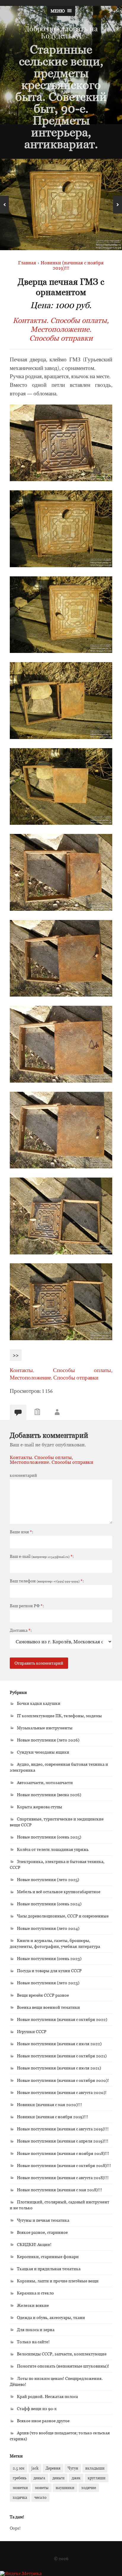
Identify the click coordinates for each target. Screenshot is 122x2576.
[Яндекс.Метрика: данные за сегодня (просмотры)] (21, 2573)
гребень (20, 2478)
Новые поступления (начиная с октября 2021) (62, 2056)
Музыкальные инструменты (45, 1728)
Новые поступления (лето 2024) (48, 1928)
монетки (20, 2488)
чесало (40, 2497)
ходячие (89, 2488)
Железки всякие (33, 2305)
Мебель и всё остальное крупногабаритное (59, 1892)
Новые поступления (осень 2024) (49, 1904)
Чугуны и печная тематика (43, 2220)
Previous (4, 205)
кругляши (97, 2478)
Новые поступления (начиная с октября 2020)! (63, 2080)
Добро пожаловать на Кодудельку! (61, 32)
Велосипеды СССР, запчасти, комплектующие (62, 2354)
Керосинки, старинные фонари (48, 2256)
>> (16, 1355)
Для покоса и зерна (36, 2330)
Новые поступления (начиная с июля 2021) (59, 2068)
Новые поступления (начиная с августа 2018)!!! (63, 2178)
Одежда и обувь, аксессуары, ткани (51, 2317)
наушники (65, 2488)
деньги (58, 2478)
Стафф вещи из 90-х (37, 2408)
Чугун (73, 2468)
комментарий (23, 1475)
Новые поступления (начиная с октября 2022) (62, 2019)
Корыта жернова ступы (40, 1807)
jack (35, 2468)
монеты (42, 2488)
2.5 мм (19, 2468)
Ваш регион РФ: (27, 1606)
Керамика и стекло (35, 2293)
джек (76, 2478)
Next (118, 205)
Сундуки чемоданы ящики (43, 1752)
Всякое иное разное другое (43, 2421)
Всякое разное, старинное (42, 2232)
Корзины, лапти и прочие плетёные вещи (58, 2281)
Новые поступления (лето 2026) (48, 1740)
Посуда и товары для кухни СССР (49, 1971)
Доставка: (21, 1630)
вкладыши (95, 2468)
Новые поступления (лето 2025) (48, 1879)
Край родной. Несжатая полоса (47, 2396)
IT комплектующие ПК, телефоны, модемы (59, 1716)
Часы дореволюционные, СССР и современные (63, 1916)
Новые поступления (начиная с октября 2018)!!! (64, 2165)
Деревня (53, 2468)
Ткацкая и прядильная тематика (49, 2269)
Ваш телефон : (47, 1581)
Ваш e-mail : (42, 1556)
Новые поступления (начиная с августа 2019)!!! (63, 2129)
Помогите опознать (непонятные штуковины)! (63, 2366)
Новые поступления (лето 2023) (48, 1983)
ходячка (20, 2497)
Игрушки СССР (32, 2031)
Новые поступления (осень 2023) (49, 1958)
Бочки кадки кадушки (39, 1703)
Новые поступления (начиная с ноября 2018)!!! (63, 2153)
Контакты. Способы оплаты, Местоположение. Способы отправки (61, 329)
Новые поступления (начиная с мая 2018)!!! (60, 2190)
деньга (39, 2478)
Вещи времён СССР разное (43, 1995)
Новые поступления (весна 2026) (49, 1795)
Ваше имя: (21, 1532)
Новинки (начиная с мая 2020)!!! (49, 2104)
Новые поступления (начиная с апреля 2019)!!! (63, 2141)
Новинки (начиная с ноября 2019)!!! (53, 2117)
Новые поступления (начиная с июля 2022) (59, 2044)
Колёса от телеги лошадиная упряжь (53, 1849)
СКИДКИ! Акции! (34, 2244)
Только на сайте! (33, 2342)
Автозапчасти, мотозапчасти (45, 1782)
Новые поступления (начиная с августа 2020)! (62, 2092)
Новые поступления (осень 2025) (49, 1837)
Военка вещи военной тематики (48, 2007)
